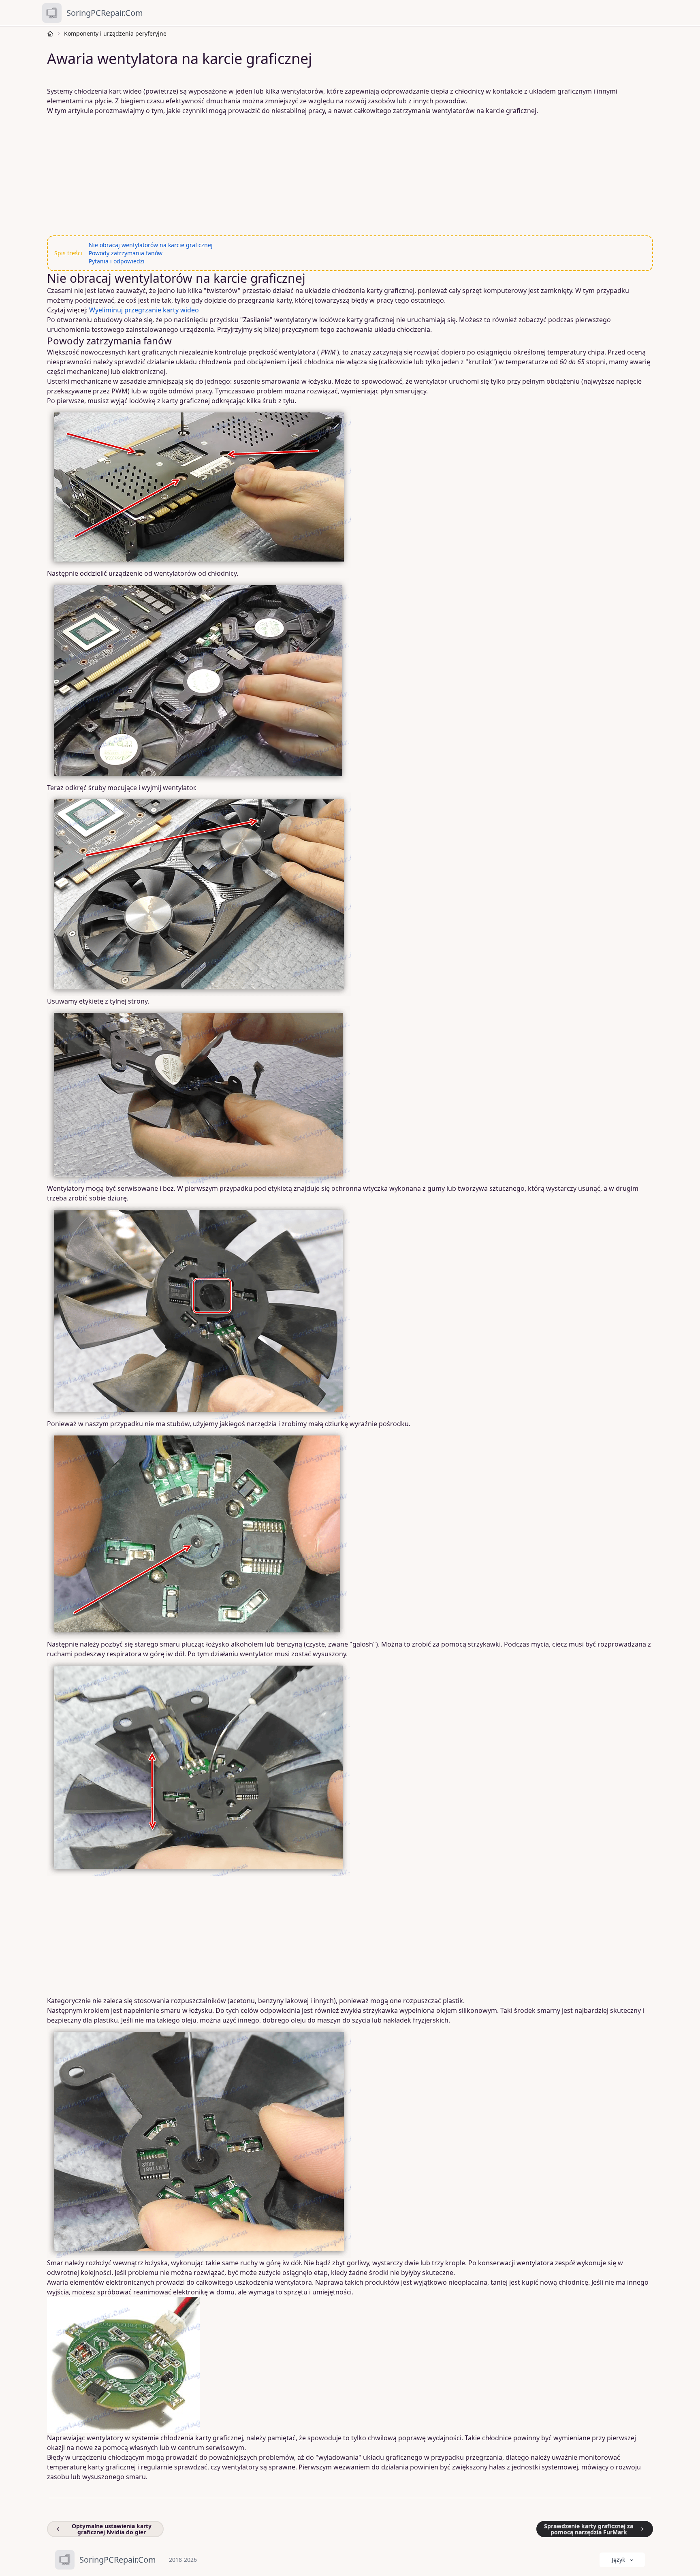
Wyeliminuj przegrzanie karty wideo (144, 310)
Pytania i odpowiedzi (117, 261)
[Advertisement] (293, 175)
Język (618, 2560)
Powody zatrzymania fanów (126, 253)
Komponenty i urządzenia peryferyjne (115, 33)
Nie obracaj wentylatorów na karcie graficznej (151, 245)
